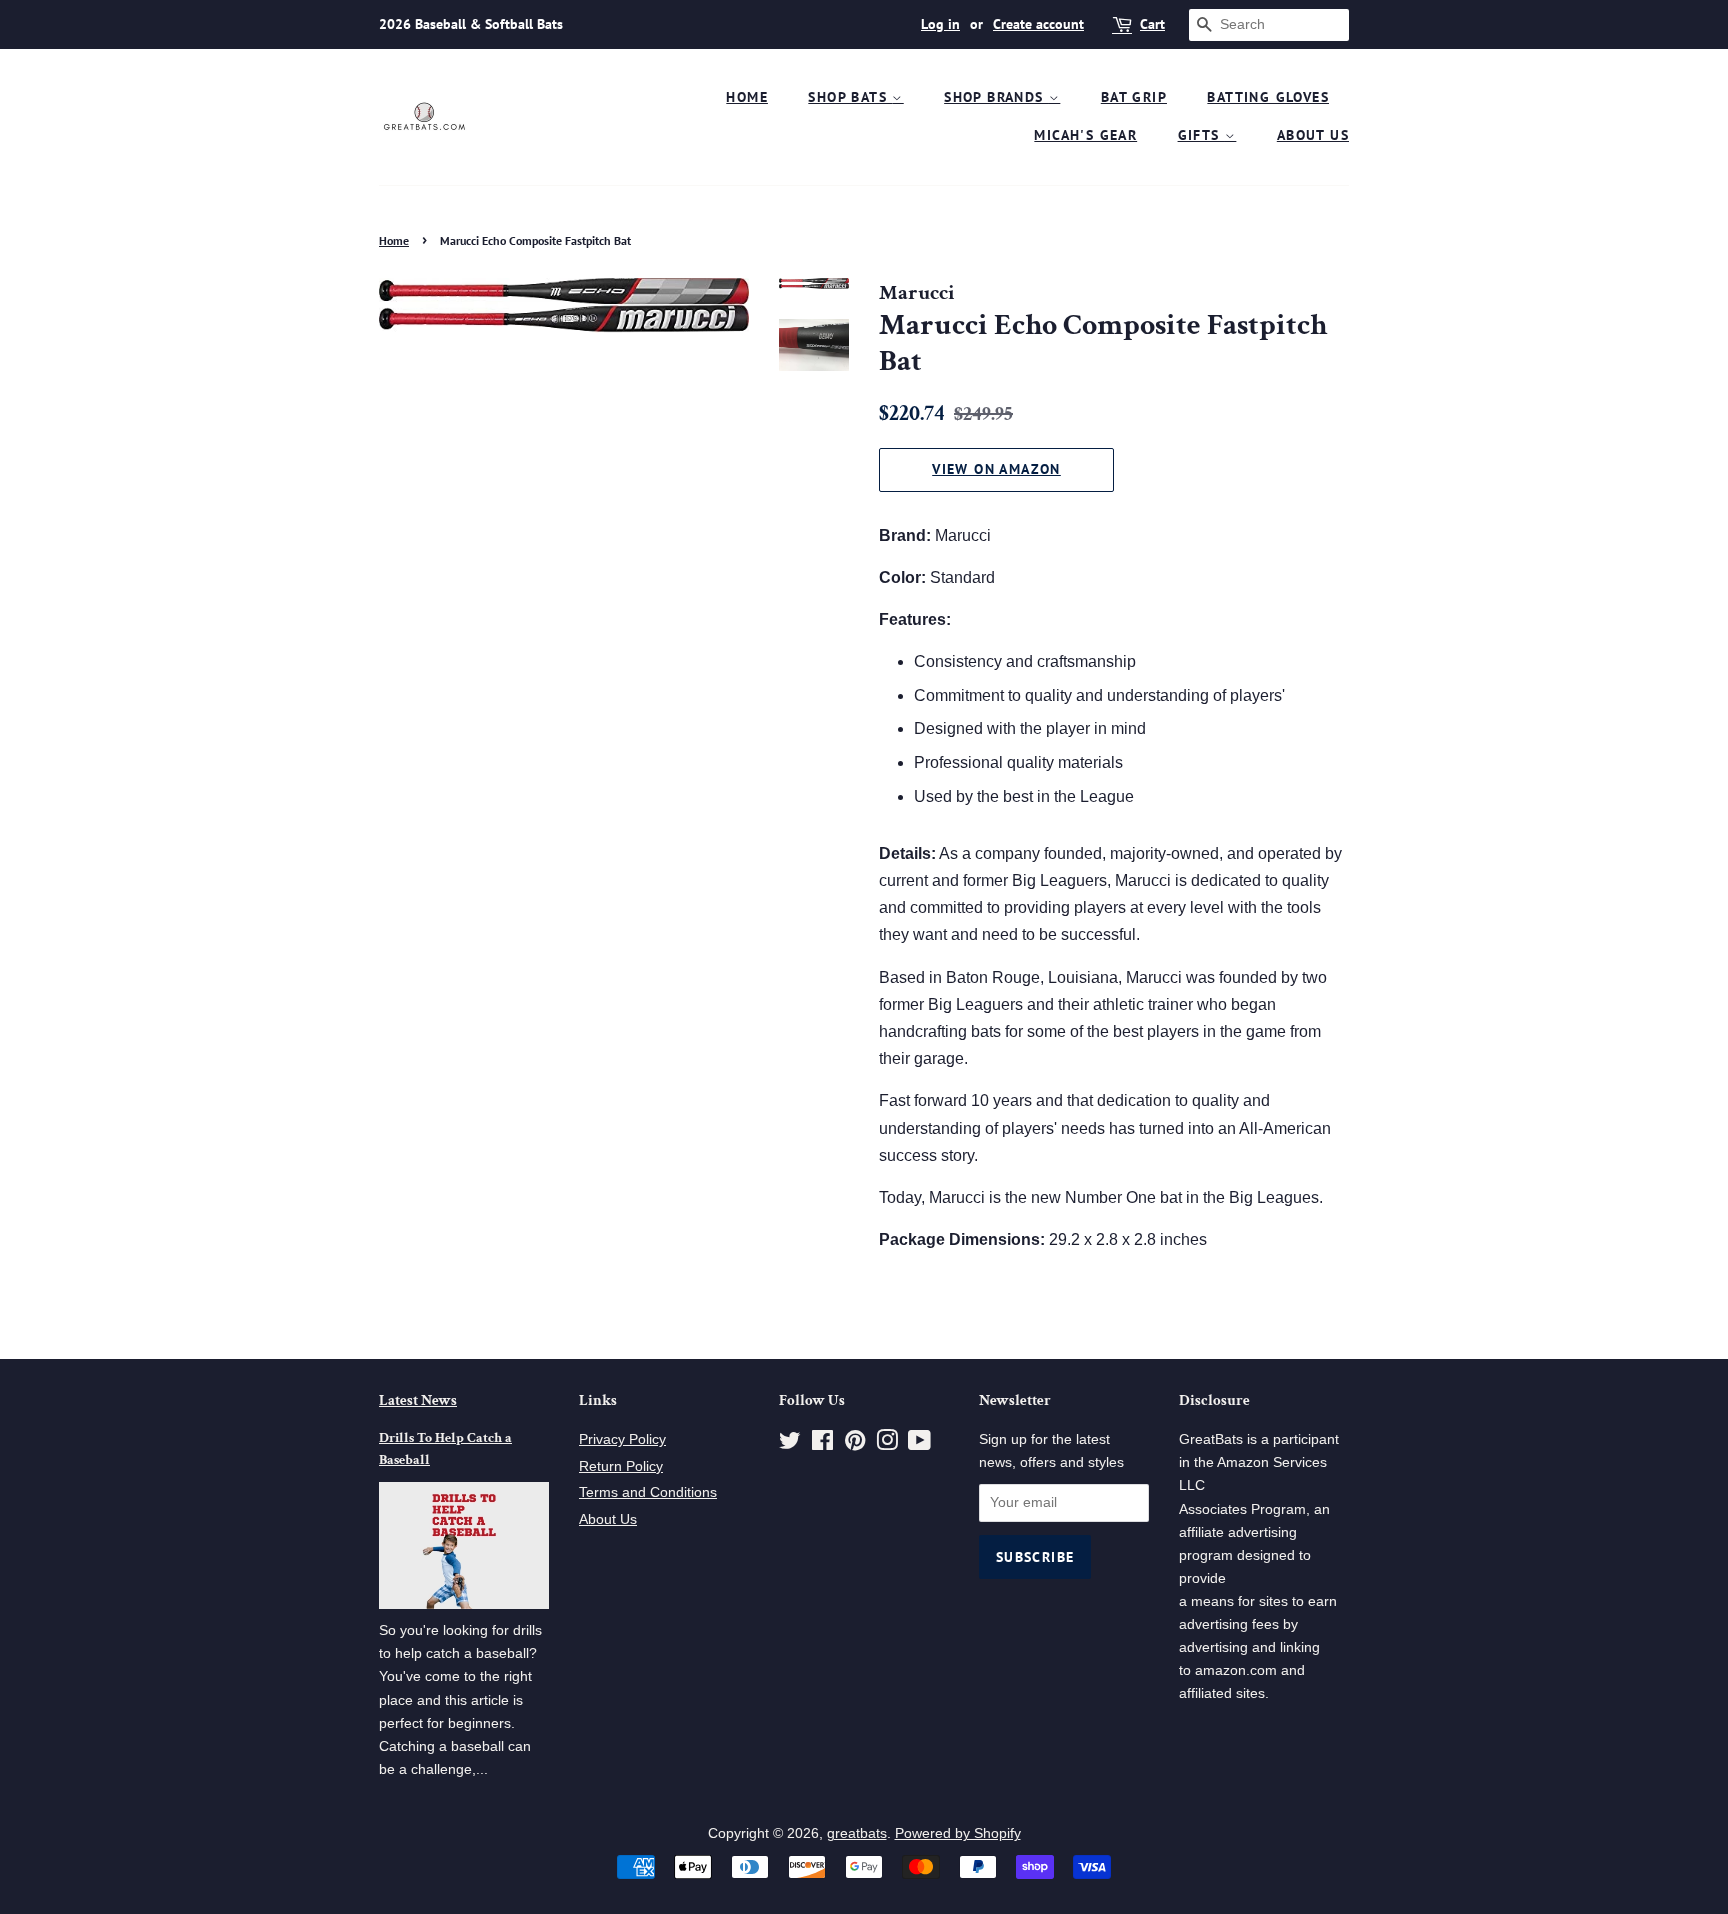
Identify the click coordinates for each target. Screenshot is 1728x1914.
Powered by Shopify (958, 1833)
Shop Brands (996, 97)
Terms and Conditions (648, 1492)
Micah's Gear (1085, 135)
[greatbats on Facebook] (822, 1444)
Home (747, 97)
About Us (1313, 135)
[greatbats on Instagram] (887, 1444)
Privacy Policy (622, 1439)
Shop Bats (850, 97)
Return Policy (621, 1466)
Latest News (418, 1400)
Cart (1152, 24)
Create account (1038, 24)
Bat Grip (1134, 97)
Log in (940, 24)
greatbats (857, 1833)
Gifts (1201, 135)
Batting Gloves (1268, 97)
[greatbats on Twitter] (790, 1444)
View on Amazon (996, 469)
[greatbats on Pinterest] (855, 1444)
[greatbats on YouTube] (919, 1444)
